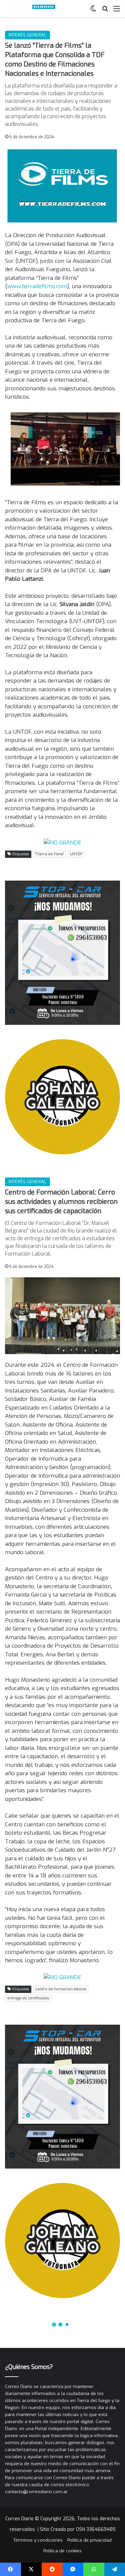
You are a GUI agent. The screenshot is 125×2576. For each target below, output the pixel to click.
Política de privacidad (89, 2540)
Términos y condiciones (38, 2540)
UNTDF (76, 854)
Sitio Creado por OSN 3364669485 (78, 2529)
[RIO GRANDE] (62, 842)
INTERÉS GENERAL (27, 35)
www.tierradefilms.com (37, 286)
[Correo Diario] (32, 9)
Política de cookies (62, 2551)
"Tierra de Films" (49, 854)
